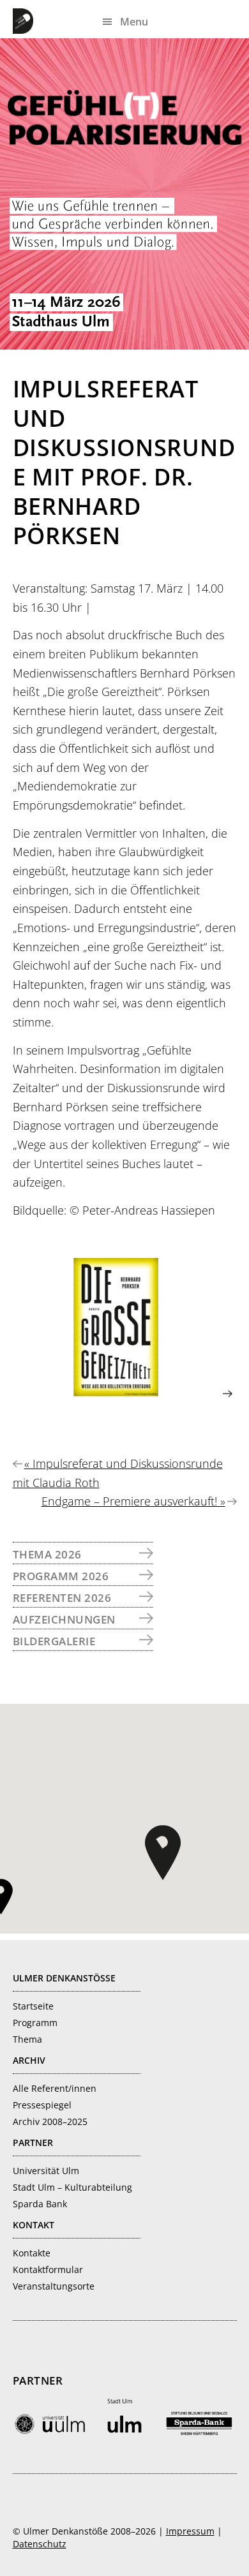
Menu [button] (134, 22)
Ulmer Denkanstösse (64, 1978)
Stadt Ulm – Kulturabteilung (72, 2187)
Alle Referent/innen (55, 2088)
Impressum (190, 2531)
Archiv (29, 2060)
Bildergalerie (54, 1641)
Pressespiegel (42, 2105)
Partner (33, 2143)
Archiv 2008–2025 (50, 2121)
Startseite (33, 2006)
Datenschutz (40, 2544)
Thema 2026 (47, 1554)
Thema (27, 2039)
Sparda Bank (40, 2204)
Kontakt (34, 2225)
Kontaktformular (48, 2269)
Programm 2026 (61, 1576)
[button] (163, 1853)
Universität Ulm (46, 2171)
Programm (35, 2023)
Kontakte (32, 2253)
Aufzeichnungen (64, 1619)
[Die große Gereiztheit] (123, 1393)
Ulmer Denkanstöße (26, 21)
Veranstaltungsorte (54, 2286)
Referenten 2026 (62, 1598)
